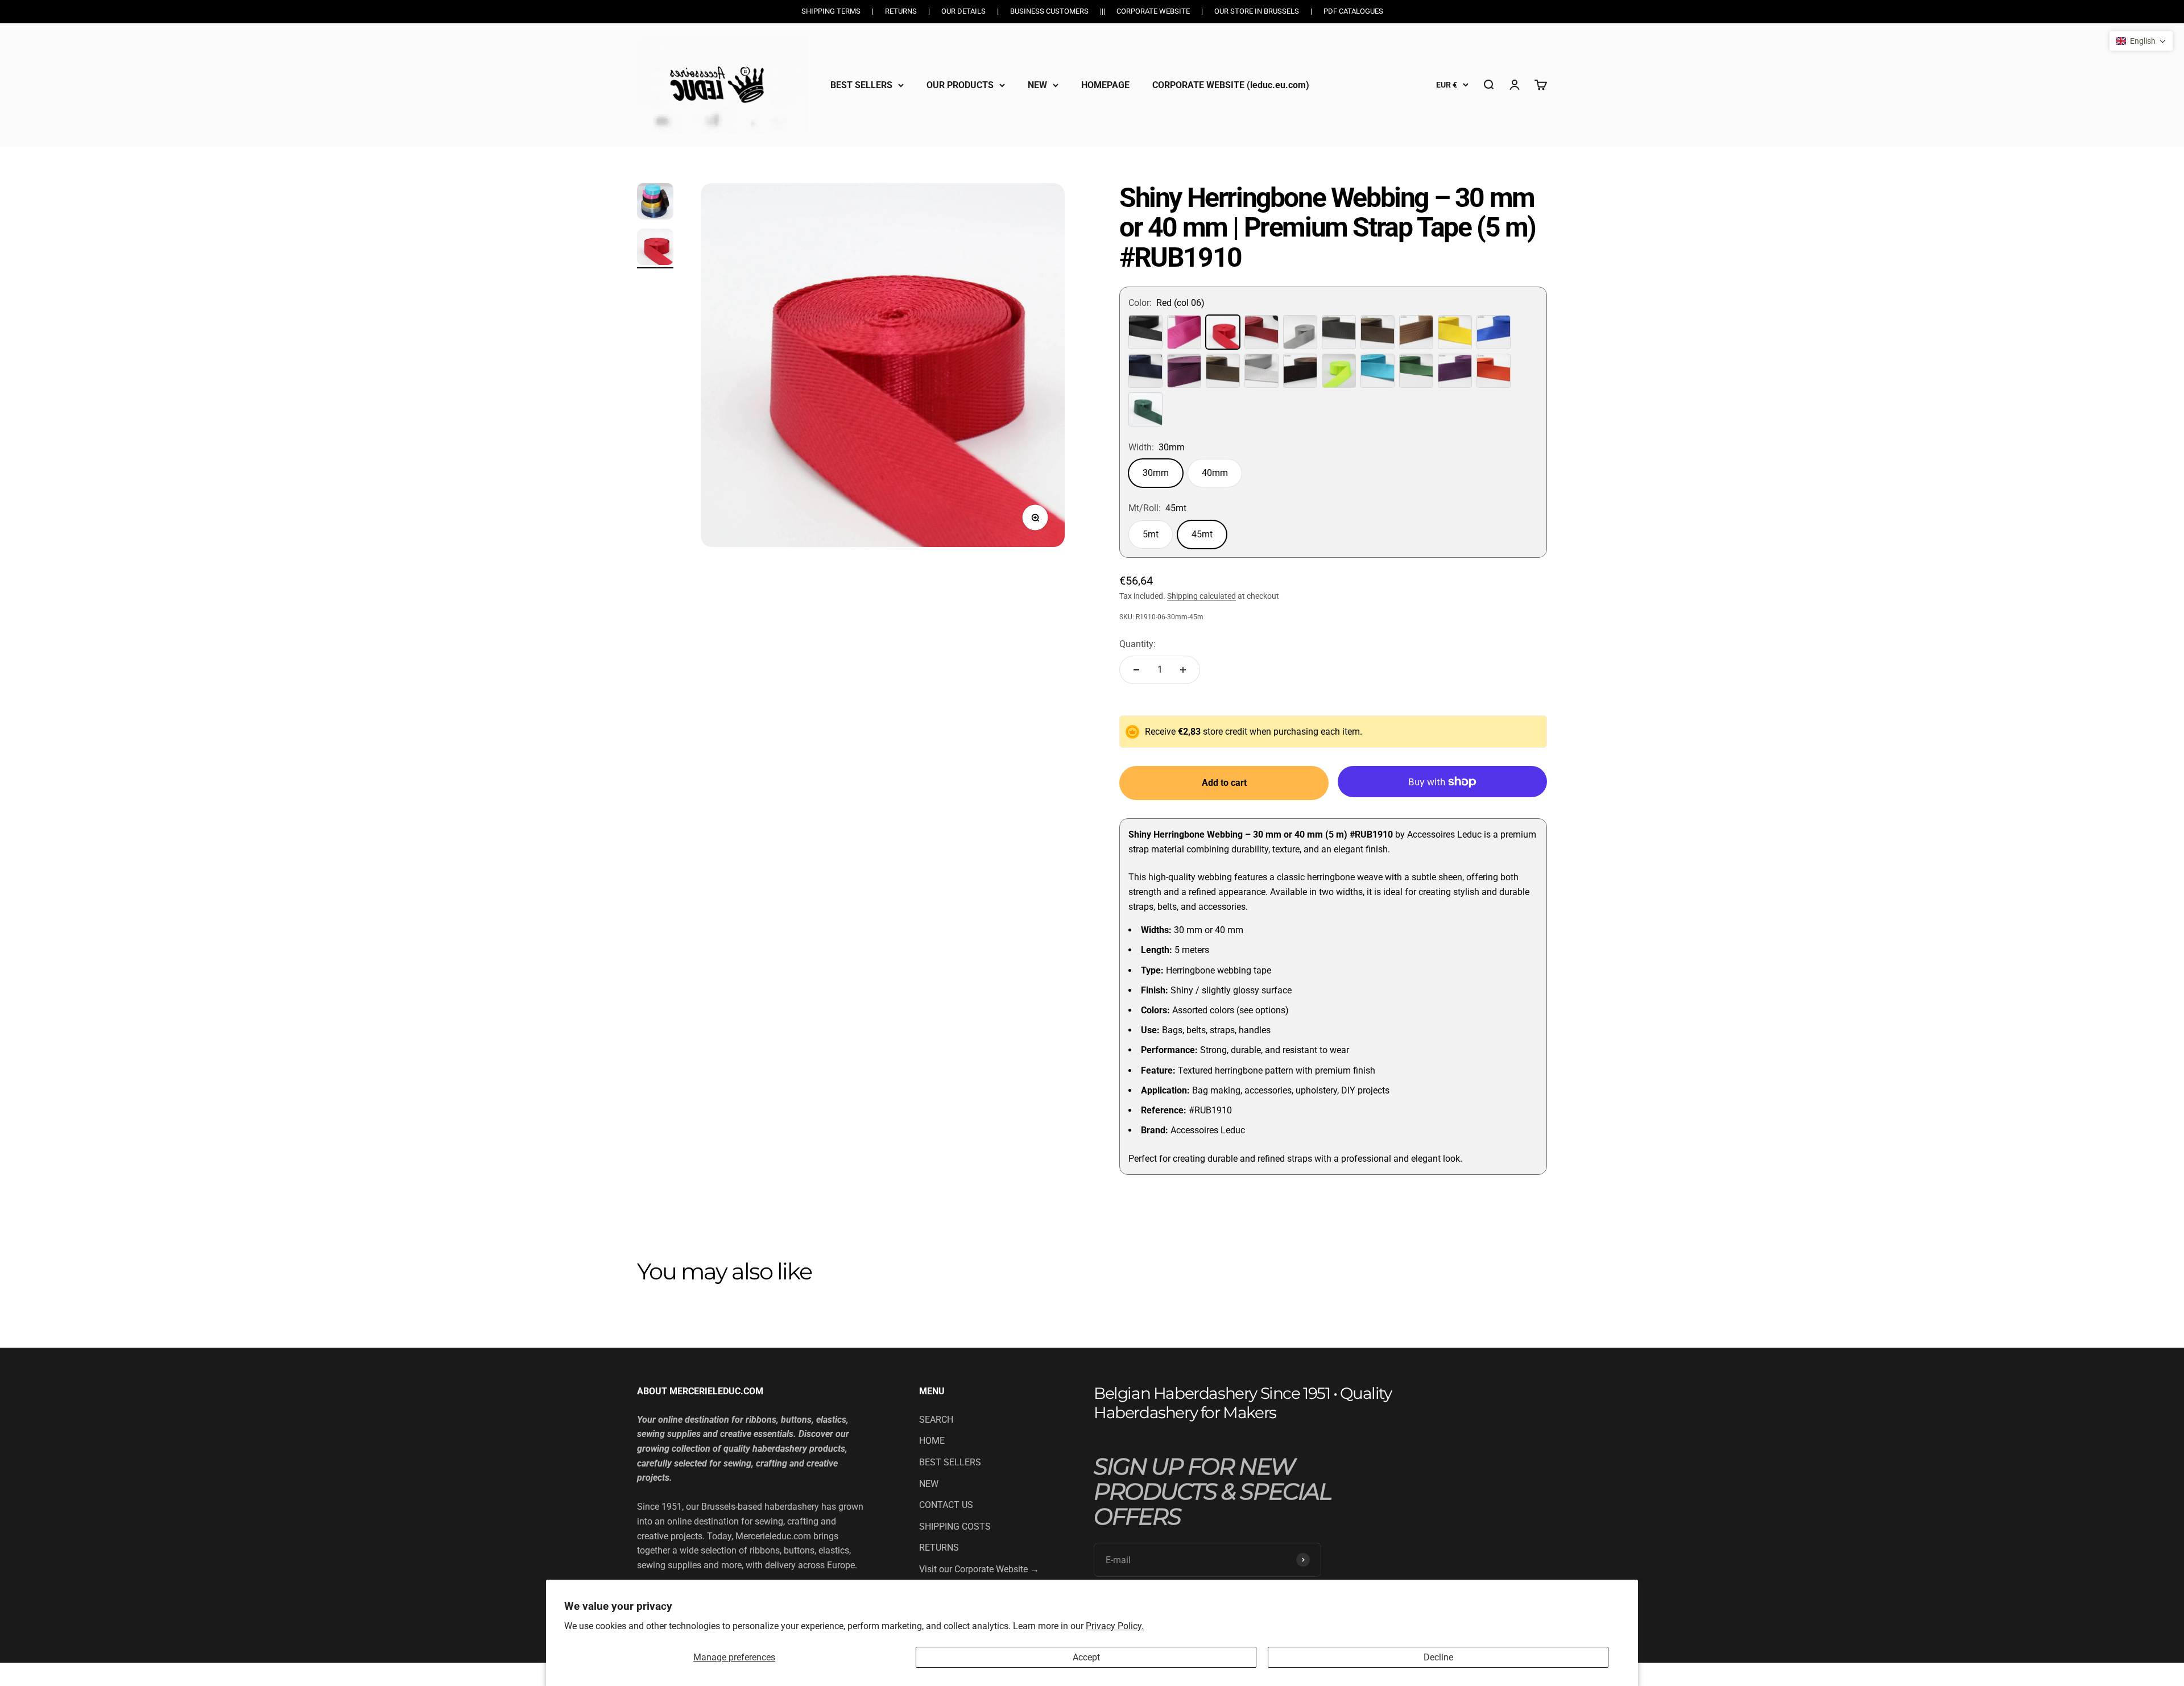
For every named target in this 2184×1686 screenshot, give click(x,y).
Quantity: (1137, 644)
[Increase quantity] (1183, 670)
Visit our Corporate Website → (979, 1569)
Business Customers (1049, 11)
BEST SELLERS (861, 84)
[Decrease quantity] (1136, 670)
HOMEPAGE (1105, 84)
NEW (1037, 84)
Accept (1086, 1657)
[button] (2141, 41)
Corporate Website (1153, 11)
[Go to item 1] (655, 203)
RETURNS (939, 1548)
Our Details (963, 11)
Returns (901, 11)
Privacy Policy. (1115, 1626)
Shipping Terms (831, 11)
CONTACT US (946, 1505)
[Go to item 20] (655, 248)
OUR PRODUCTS (960, 84)
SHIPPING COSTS (955, 1526)
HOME (932, 1441)
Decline (1438, 1657)
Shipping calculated (1201, 596)
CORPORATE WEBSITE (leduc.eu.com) (1231, 84)
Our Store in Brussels (1257, 11)
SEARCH (936, 1420)
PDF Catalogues (1353, 11)
